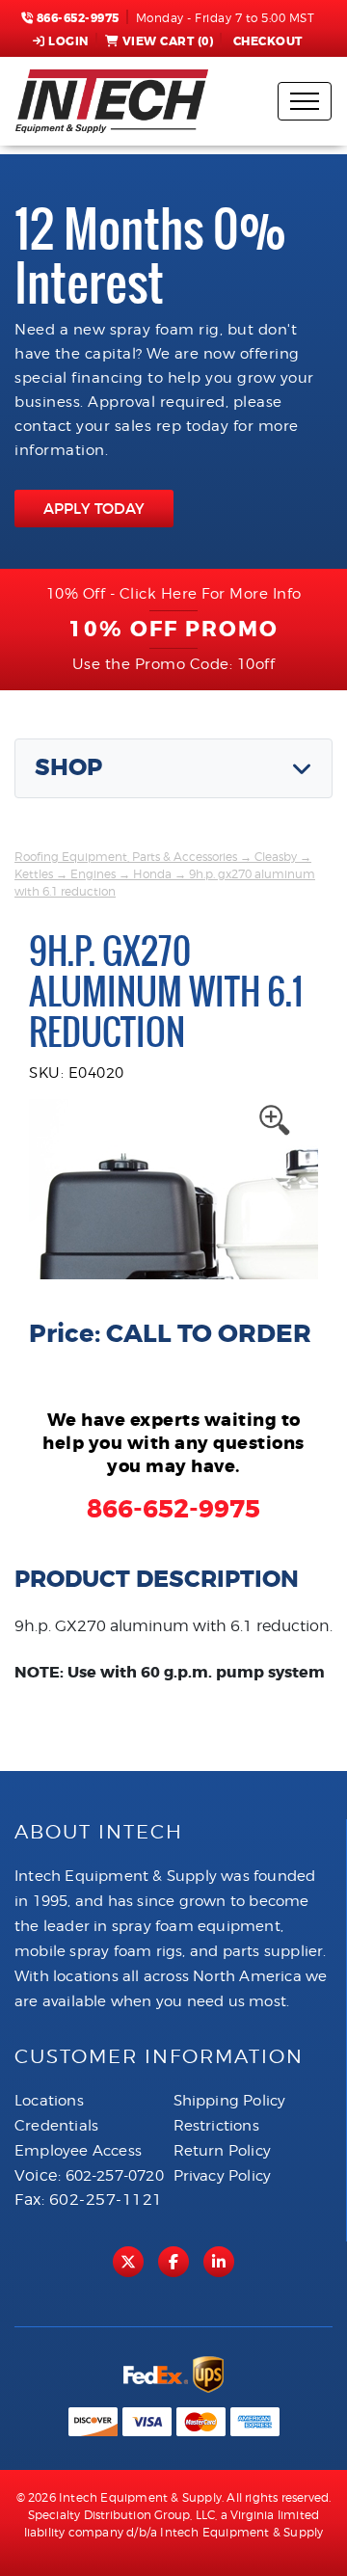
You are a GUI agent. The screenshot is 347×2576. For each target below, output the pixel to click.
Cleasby (276, 857)
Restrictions (216, 2126)
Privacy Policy (223, 2176)
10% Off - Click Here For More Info (174, 594)
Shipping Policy (230, 2101)
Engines (93, 874)
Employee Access (78, 2151)
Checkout (268, 41)
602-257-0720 (115, 2176)
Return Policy (223, 2151)
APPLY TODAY (94, 509)
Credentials (56, 2126)
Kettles (34, 874)
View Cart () (168, 41)
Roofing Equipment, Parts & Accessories (126, 857)
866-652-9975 (76, 18)
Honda (152, 874)
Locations (49, 2101)
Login (68, 41)
